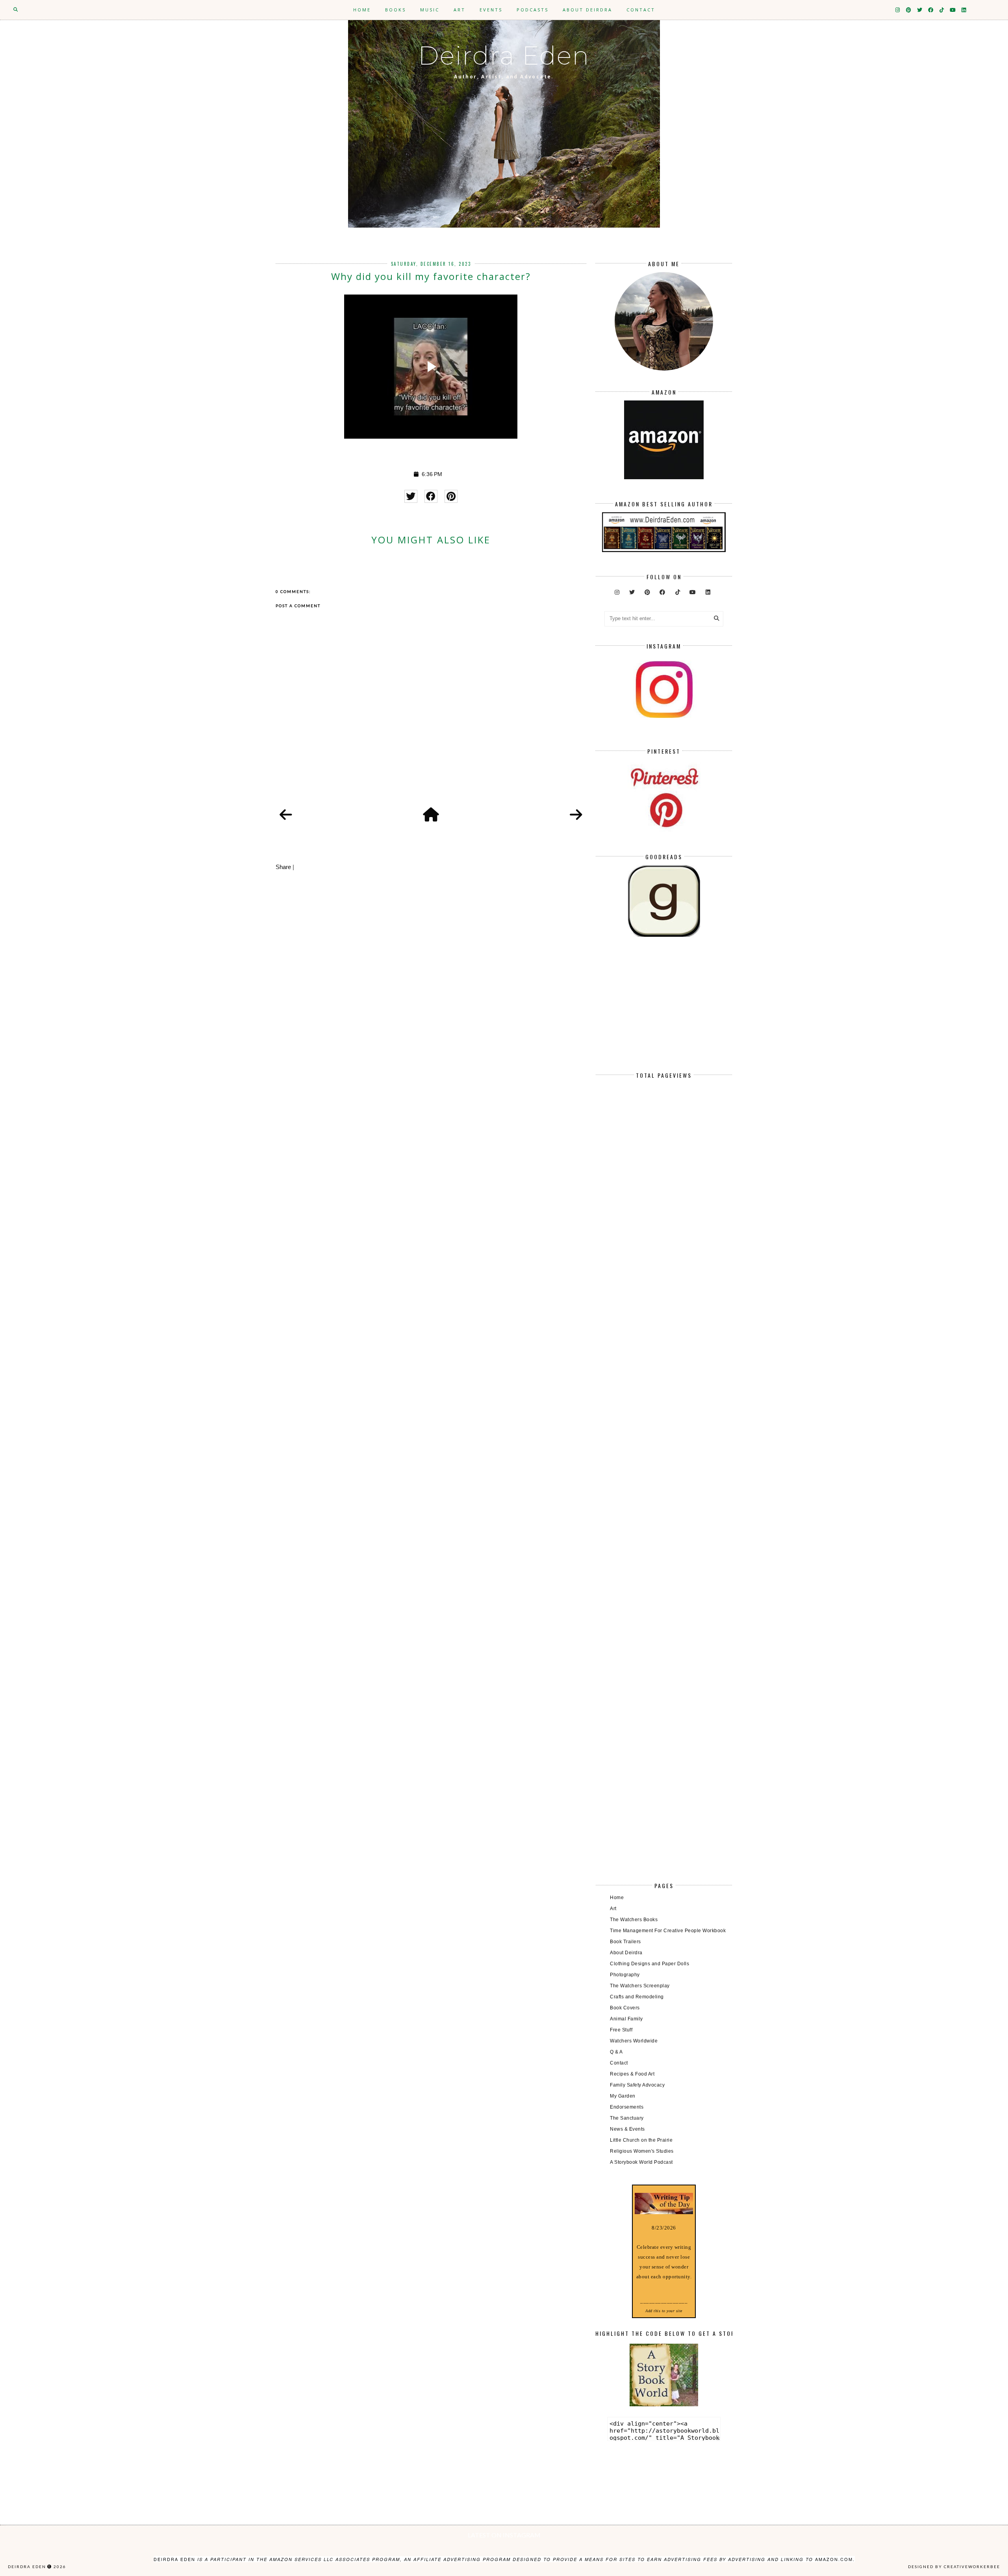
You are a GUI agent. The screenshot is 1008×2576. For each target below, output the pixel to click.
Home (362, 10)
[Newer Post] (286, 815)
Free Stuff (621, 2030)
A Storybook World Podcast (641, 2162)
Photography (625, 1975)
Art (460, 10)
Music (430, 10)
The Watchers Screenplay (640, 1986)
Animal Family (626, 2019)
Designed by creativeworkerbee (954, 2567)
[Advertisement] (664, 1011)
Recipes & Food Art (632, 2074)
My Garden (623, 2096)
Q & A (616, 2052)
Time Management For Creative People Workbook (668, 1931)
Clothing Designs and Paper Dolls (649, 1964)
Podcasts (533, 10)
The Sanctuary (627, 2118)
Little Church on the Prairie (641, 2140)
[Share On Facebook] (431, 496)
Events (491, 10)
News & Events (627, 2129)
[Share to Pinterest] (451, 496)
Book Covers (625, 2008)
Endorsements (627, 2107)
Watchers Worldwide (634, 2041)
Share (283, 867)
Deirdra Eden (504, 56)
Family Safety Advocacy (637, 2085)
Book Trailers (625, 1942)
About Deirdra (587, 10)
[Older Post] (576, 815)
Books (396, 10)
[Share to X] (411, 496)
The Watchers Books (634, 1920)
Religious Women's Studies (642, 2151)
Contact (641, 10)
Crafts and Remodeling (637, 1997)
